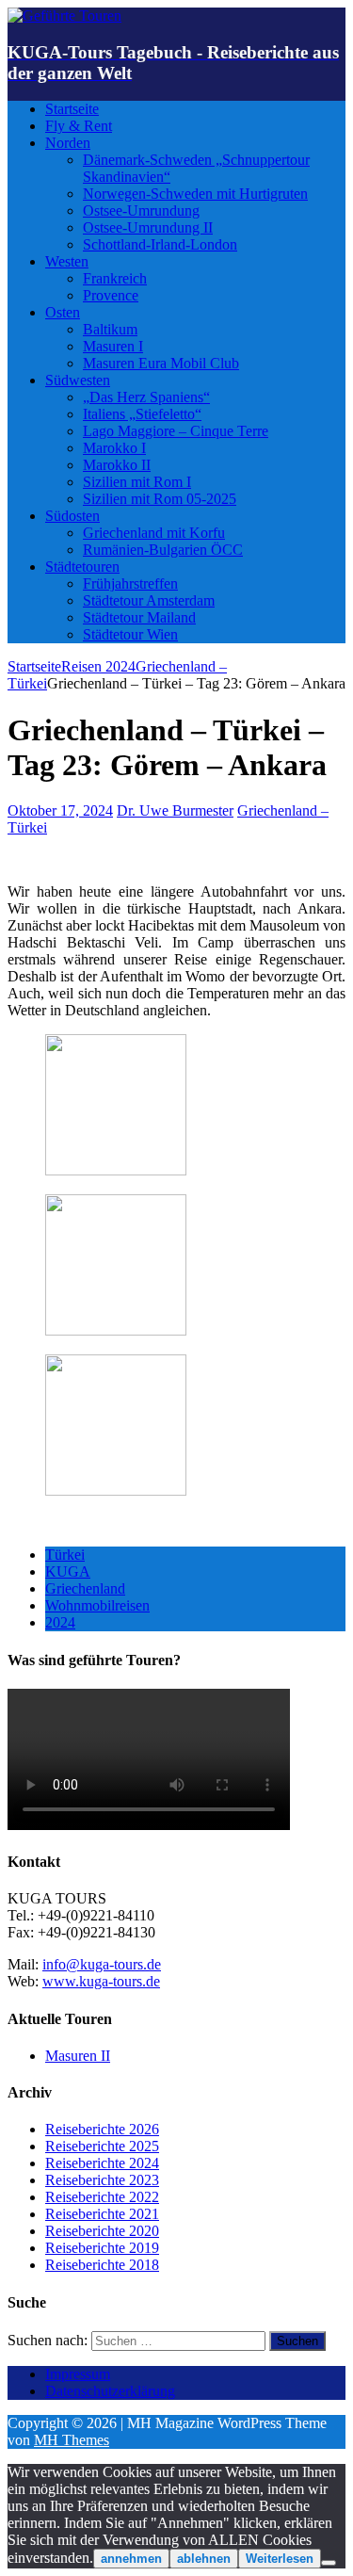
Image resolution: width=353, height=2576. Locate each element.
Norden (68, 143)
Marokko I (114, 448)
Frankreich (115, 278)
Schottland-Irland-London (160, 244)
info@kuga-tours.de (102, 1964)
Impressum (78, 2374)
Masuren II (78, 2056)
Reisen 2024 (98, 666)
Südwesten (78, 380)
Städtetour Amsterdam (149, 600)
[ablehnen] (329, 2563)
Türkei (65, 1555)
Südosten (72, 516)
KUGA (68, 1572)
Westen (67, 261)
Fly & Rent (79, 126)
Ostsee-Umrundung (141, 211)
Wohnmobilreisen (97, 1605)
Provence (111, 295)
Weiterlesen (280, 2559)
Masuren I (113, 346)
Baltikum (110, 329)
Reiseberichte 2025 (102, 2146)
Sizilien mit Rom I (137, 482)
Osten (63, 312)
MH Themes (72, 2440)
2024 (60, 1622)
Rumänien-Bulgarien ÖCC (163, 550)
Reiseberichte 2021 (102, 2214)
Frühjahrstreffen (130, 583)
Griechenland (85, 1588)
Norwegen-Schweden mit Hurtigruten (195, 194)
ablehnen (204, 2559)
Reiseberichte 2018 (102, 2265)
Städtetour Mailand (139, 617)
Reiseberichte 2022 (102, 2197)
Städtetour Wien (130, 634)
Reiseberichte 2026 (102, 2129)
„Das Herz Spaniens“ (146, 397)
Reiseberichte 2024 (102, 2163)
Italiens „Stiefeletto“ (142, 414)
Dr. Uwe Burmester (175, 810)
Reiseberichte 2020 (102, 2231)
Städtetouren (82, 567)
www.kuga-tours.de (101, 1981)
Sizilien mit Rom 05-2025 (160, 499)
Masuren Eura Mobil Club (161, 363)
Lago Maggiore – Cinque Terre (176, 431)
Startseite (72, 109)
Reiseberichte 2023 (102, 2180)
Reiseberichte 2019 (102, 2248)
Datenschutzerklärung (110, 2391)
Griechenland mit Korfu (154, 533)
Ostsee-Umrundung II (148, 227)
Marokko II (117, 465)
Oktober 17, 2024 (60, 810)
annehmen (131, 2559)
